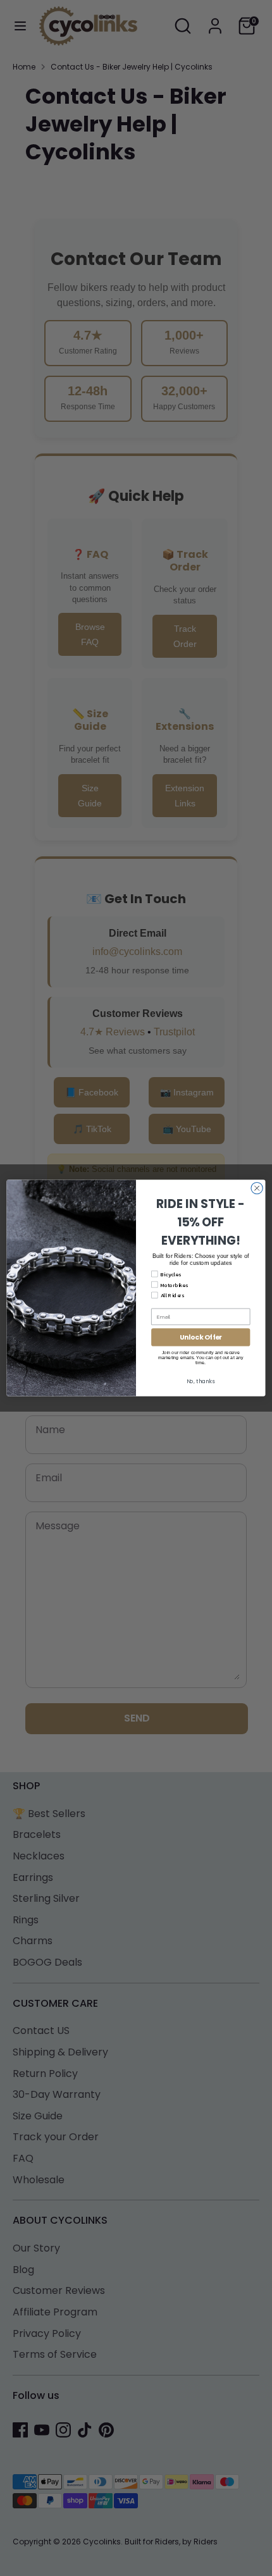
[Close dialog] (257, 1188)
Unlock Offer (201, 1337)
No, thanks (201, 1381)
